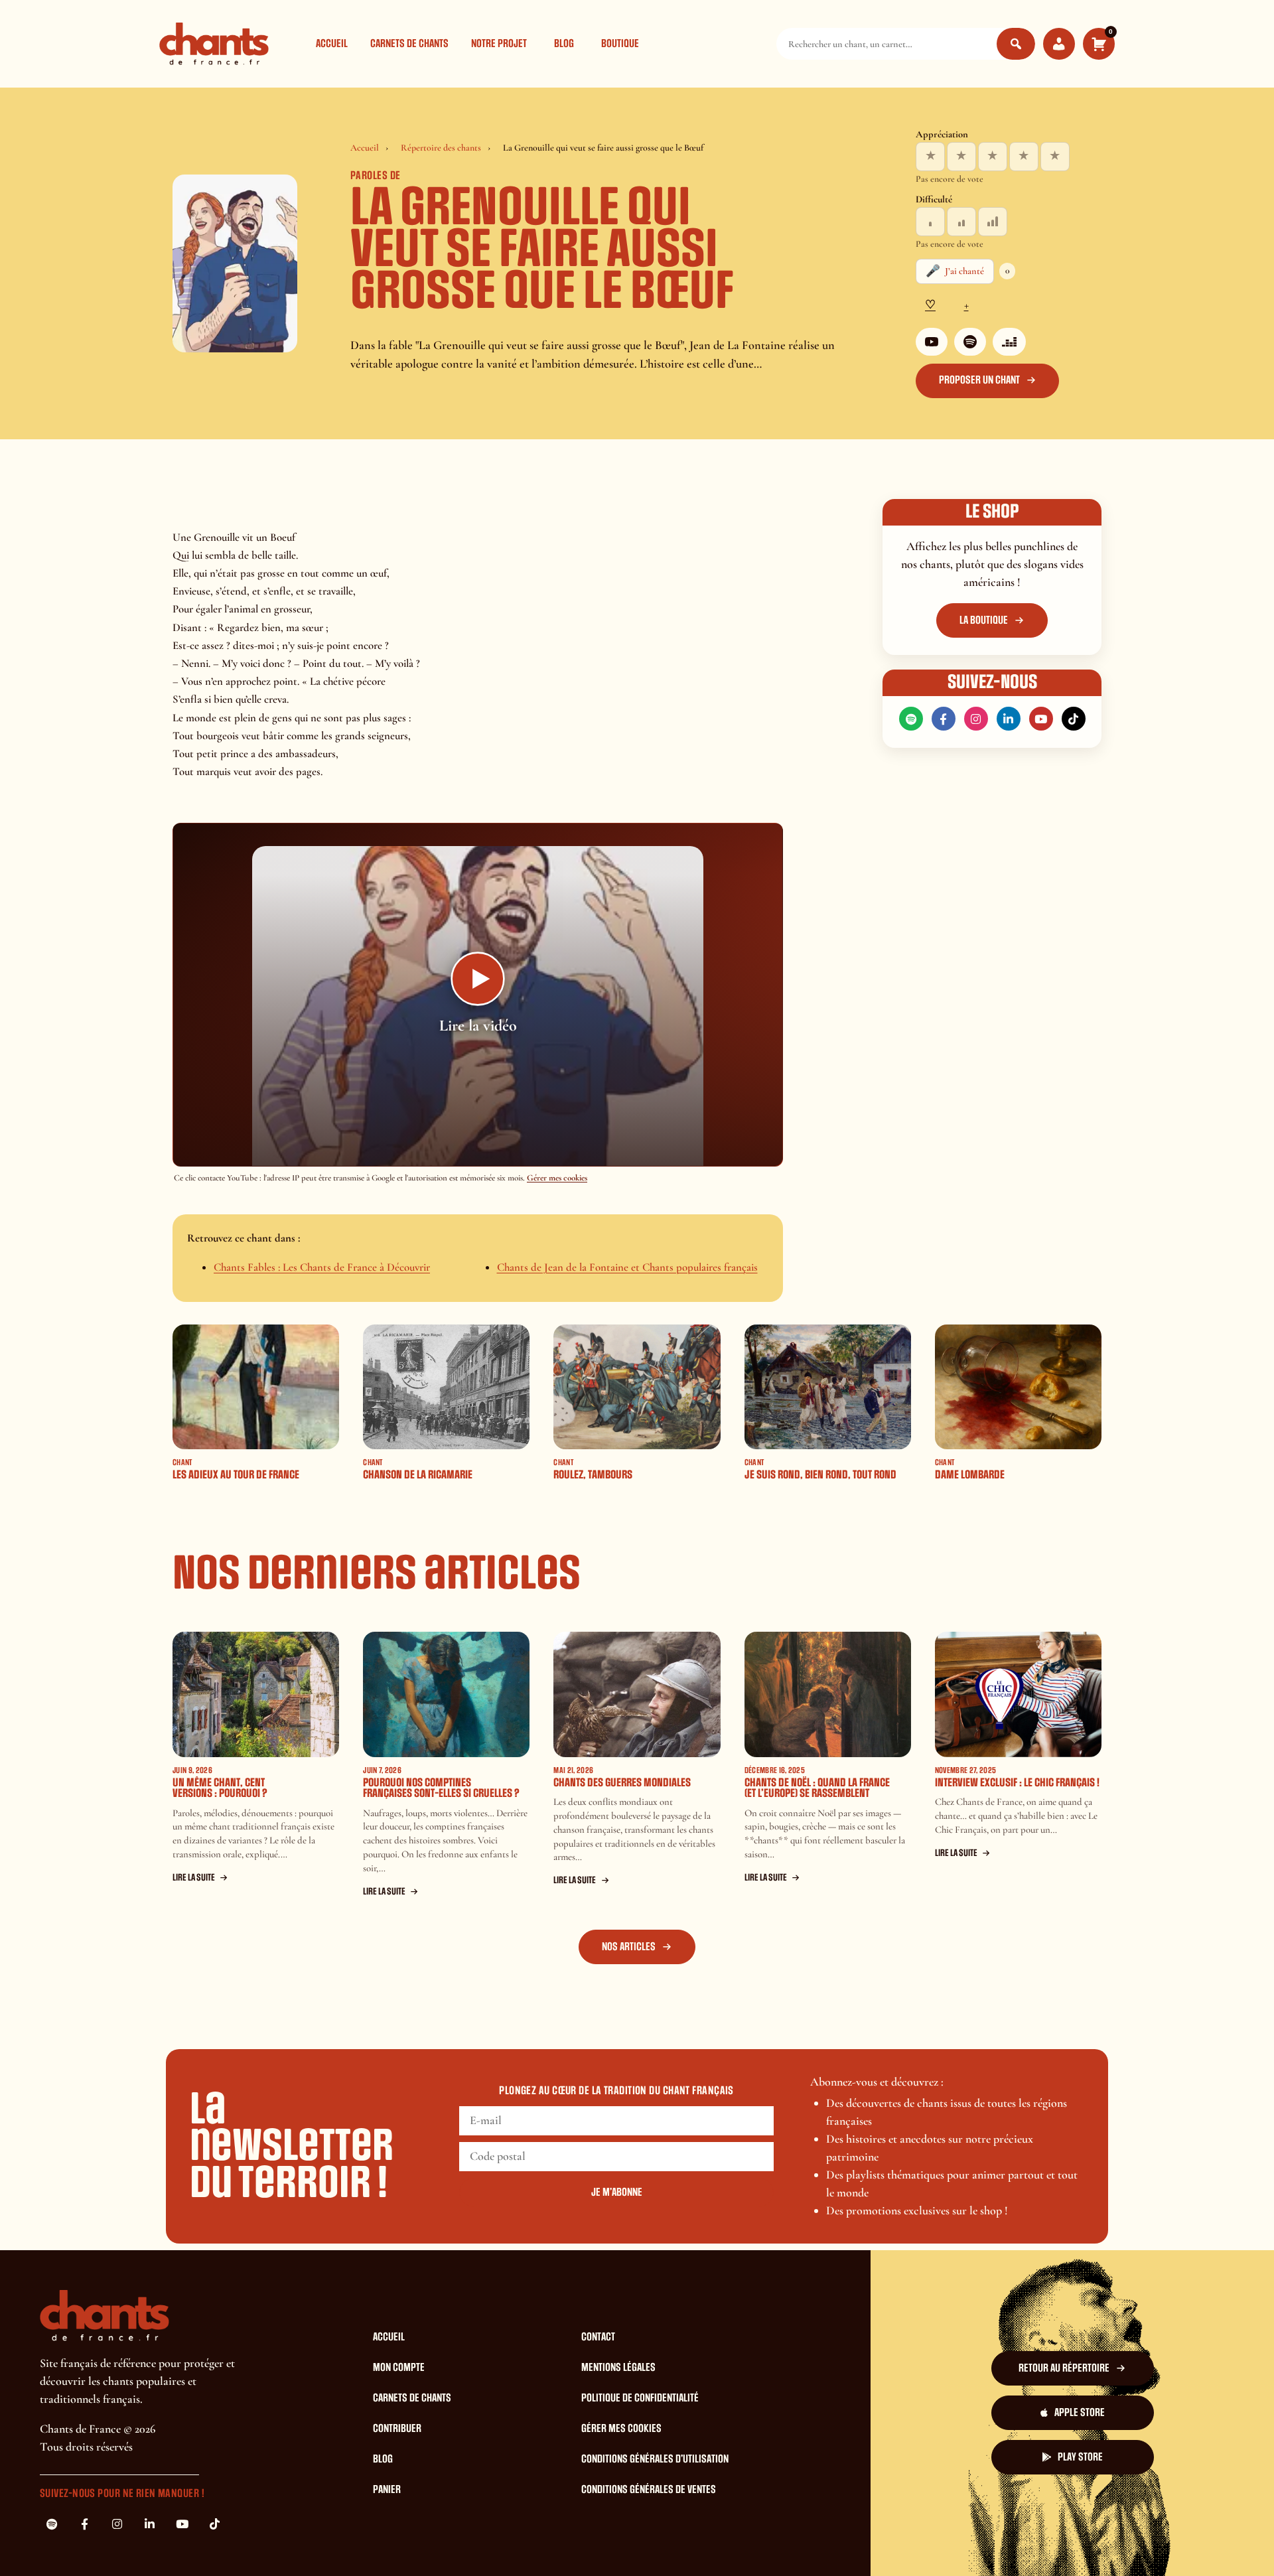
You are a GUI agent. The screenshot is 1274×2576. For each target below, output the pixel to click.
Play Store (1080, 2457)
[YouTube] (932, 342)
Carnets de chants (409, 44)
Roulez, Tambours (593, 1475)
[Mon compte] (1059, 44)
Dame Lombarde (970, 1475)
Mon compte (399, 2368)
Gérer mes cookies (557, 1178)
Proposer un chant (979, 380)
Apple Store (1080, 2413)
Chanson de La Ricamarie (418, 1475)
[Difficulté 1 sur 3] (930, 222)
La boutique (984, 620)
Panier (387, 2490)
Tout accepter (772, 2542)
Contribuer (397, 2429)
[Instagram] (976, 719)
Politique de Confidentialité (640, 2398)
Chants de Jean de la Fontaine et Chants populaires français (627, 1267)
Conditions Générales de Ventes (649, 2490)
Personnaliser (935, 2542)
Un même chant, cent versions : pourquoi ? (220, 1788)
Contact (598, 2337)
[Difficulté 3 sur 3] (993, 222)
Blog (564, 44)
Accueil (332, 44)
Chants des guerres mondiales (622, 1783)
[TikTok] (1074, 719)
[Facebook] (944, 719)
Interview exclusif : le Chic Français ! (1017, 1783)
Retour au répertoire (1064, 2368)
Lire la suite (194, 1878)
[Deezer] (1009, 342)
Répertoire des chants (441, 148)
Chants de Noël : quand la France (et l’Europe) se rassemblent (817, 1788)
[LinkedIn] (1009, 719)
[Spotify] (970, 342)
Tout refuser (854, 2542)
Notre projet (499, 44)
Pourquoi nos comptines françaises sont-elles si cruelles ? (441, 1788)
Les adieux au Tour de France (236, 1475)
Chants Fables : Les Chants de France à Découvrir (322, 1267)
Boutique (620, 44)
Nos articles (629, 1947)
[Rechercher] (1016, 44)
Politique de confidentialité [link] (1043, 2542)
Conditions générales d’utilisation (655, 2459)
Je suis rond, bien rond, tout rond (820, 1475)
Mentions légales (618, 2368)
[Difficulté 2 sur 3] (961, 222)
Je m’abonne (617, 2192)
